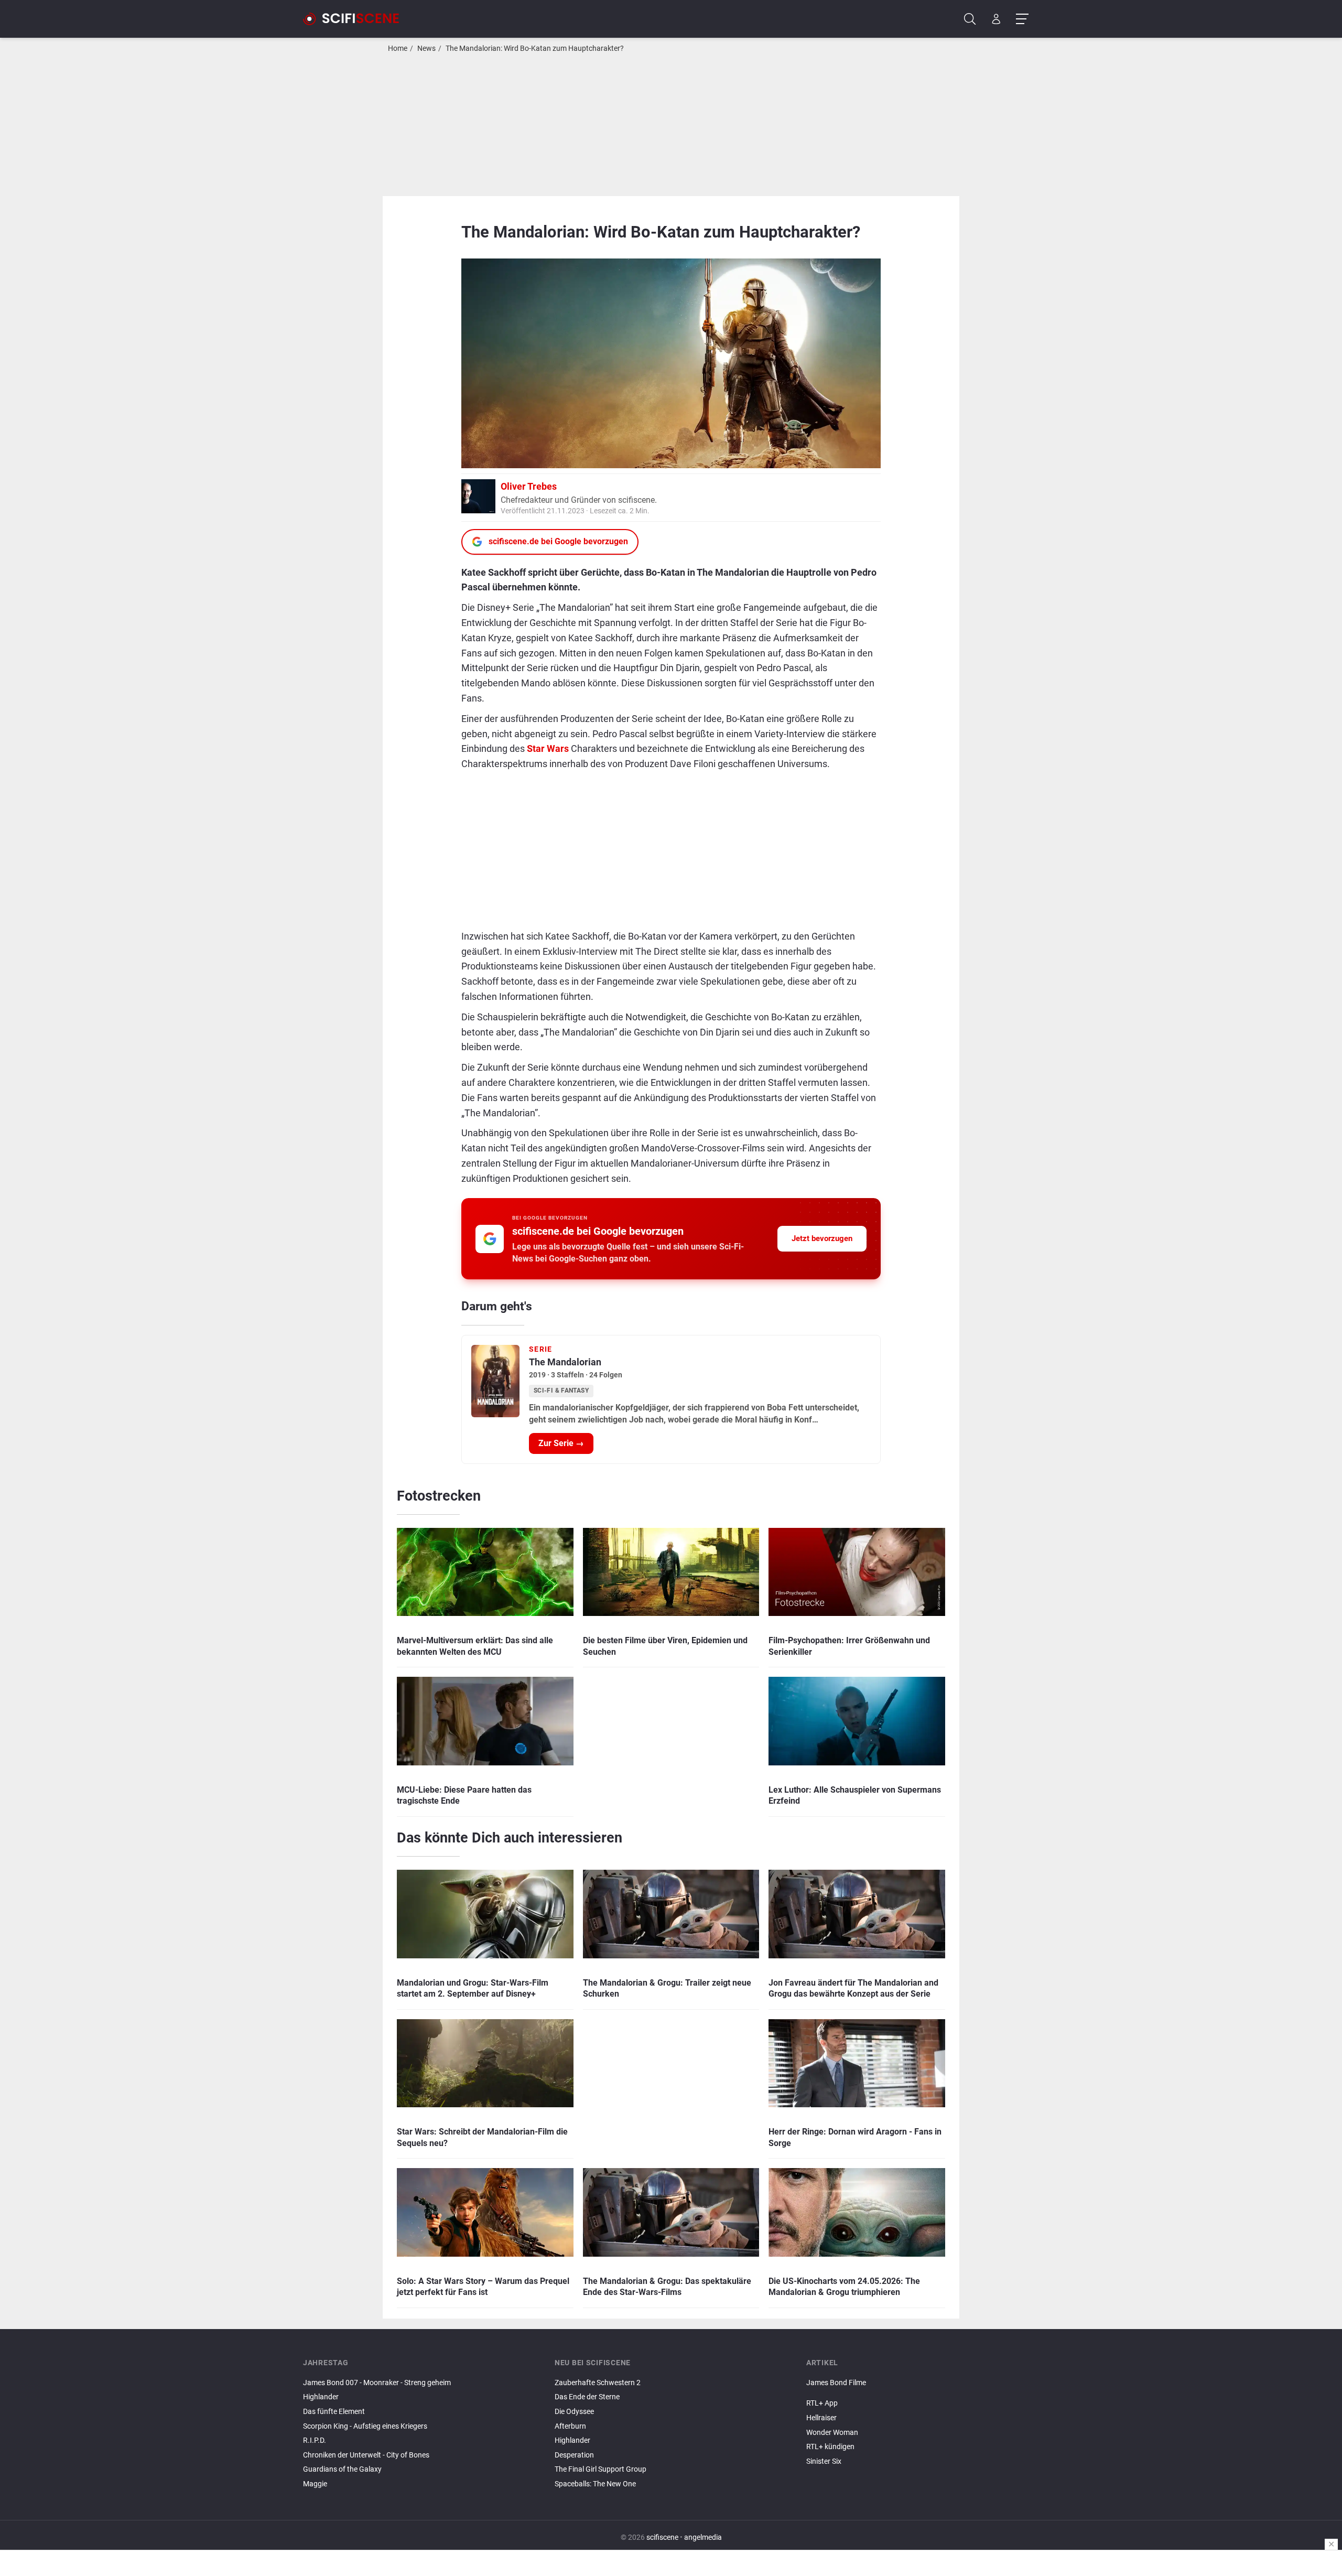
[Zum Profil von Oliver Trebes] (478, 495)
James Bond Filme (836, 2383)
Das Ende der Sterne (587, 2397)
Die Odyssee (574, 2412)
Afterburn (570, 2426)
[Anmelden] (996, 19)
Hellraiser (821, 2418)
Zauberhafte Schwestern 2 (598, 2383)
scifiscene (662, 2537)
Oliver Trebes (529, 486)
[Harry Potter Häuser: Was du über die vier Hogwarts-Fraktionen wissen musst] (923, 2391)
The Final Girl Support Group (600, 2469)
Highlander (321, 2397)
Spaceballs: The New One (595, 2484)
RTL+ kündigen (830, 2447)
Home (398, 48)
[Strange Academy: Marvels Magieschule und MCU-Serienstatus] (923, 2395)
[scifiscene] (355, 19)
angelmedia (703, 2537)
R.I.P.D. (315, 2440)
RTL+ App (822, 2403)
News (426, 48)
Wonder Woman (832, 2433)
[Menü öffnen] (1022, 19)
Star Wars (548, 748)
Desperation (574, 2455)
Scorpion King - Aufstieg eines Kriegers (365, 2426)
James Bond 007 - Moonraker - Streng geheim (377, 2383)
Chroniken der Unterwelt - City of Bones (366, 2455)
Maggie (315, 2484)
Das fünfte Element (334, 2412)
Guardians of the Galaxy (342, 2469)
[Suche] (970, 19)
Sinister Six (824, 2461)
